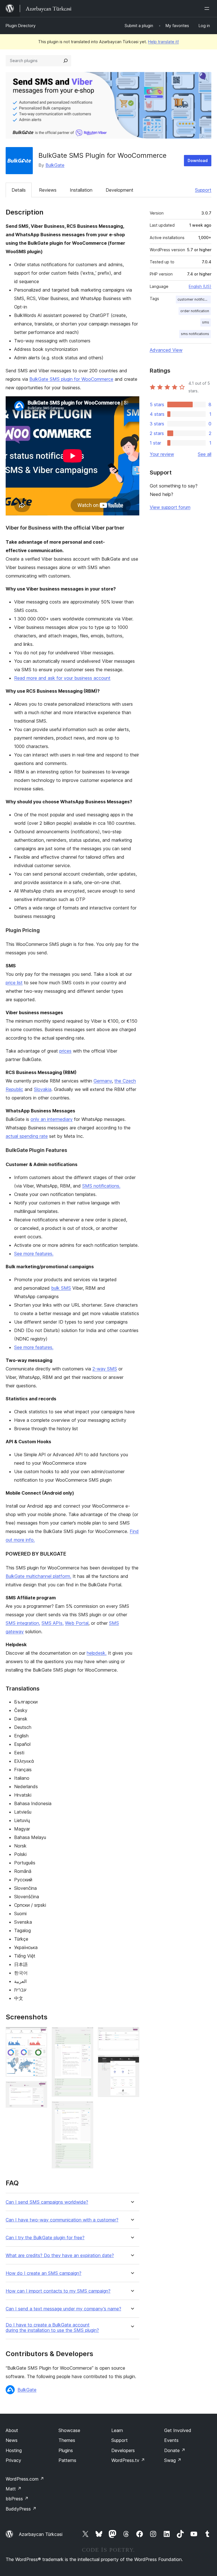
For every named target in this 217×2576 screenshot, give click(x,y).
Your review (162, 454)
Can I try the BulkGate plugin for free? (45, 2238)
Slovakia (43, 1089)
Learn (117, 2430)
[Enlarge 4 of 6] (86, 2109)
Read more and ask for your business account (62, 678)
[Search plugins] (66, 61)
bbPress (17, 2499)
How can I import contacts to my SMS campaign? (58, 2291)
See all (205, 454)
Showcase (69, 2430)
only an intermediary (52, 1119)
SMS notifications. (101, 1186)
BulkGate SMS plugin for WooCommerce (71, 379)
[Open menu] (208, 8)
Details (19, 190)
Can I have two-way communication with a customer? (62, 2220)
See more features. (34, 1254)
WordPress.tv (128, 2460)
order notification (195, 311)
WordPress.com (25, 2479)
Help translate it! (163, 42)
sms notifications (195, 334)
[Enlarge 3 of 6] (86, 2035)
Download (198, 160)
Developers (123, 2450)
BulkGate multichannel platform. (38, 1576)
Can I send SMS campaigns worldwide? (47, 2202)
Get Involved (178, 2430)
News (12, 2440)
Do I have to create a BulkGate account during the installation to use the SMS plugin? (52, 2328)
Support (203, 190)
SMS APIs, (53, 1623)
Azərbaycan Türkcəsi (41, 2534)
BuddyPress (21, 2509)
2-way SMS (105, 1369)
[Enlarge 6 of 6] (132, 2063)
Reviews (48, 190)
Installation (81, 190)
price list (14, 983)
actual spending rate (27, 1136)
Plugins (66, 2450)
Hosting (14, 2450)
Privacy (13, 2460)
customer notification (194, 299)
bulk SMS (61, 1288)
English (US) (200, 286)
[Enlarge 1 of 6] (40, 2035)
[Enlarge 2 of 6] (40, 2089)
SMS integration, (23, 1623)
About (12, 2430)
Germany (103, 1081)
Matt (14, 2489)
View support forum (170, 507)
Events (171, 2440)
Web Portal (77, 1623)
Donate (175, 2450)
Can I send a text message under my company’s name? (63, 2309)
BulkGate (55, 165)
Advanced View (166, 350)
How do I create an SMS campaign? (44, 2273)
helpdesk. (97, 1653)
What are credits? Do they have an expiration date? (60, 2255)
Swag (173, 2460)
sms (206, 322)
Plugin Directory (21, 26)
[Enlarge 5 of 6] (132, 2035)
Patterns (67, 2460)
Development (120, 190)
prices (65, 1051)
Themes (67, 2440)
